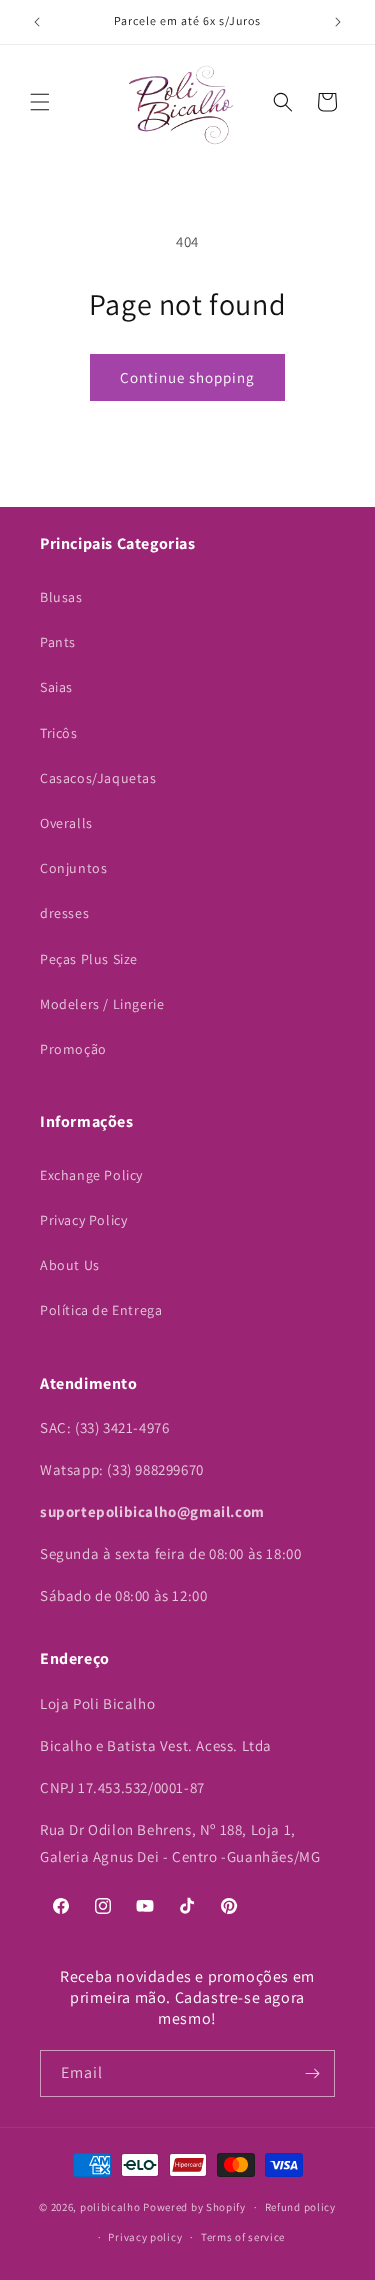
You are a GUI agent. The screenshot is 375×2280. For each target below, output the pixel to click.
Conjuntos (73, 868)
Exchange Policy (91, 1175)
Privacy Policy (83, 1220)
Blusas (61, 597)
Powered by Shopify (194, 2207)
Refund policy (300, 2207)
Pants (58, 642)
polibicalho (110, 2207)
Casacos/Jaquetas (98, 778)
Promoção (73, 1049)
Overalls (66, 823)
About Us (70, 1265)
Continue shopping (187, 377)
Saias (56, 687)
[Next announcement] (338, 22)
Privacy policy (145, 2237)
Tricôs (59, 733)
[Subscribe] (312, 2073)
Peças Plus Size (89, 959)
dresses (64, 913)
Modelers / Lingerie (102, 1004)
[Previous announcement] (37, 22)
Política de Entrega (101, 1310)
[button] (40, 102)
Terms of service (243, 2237)
